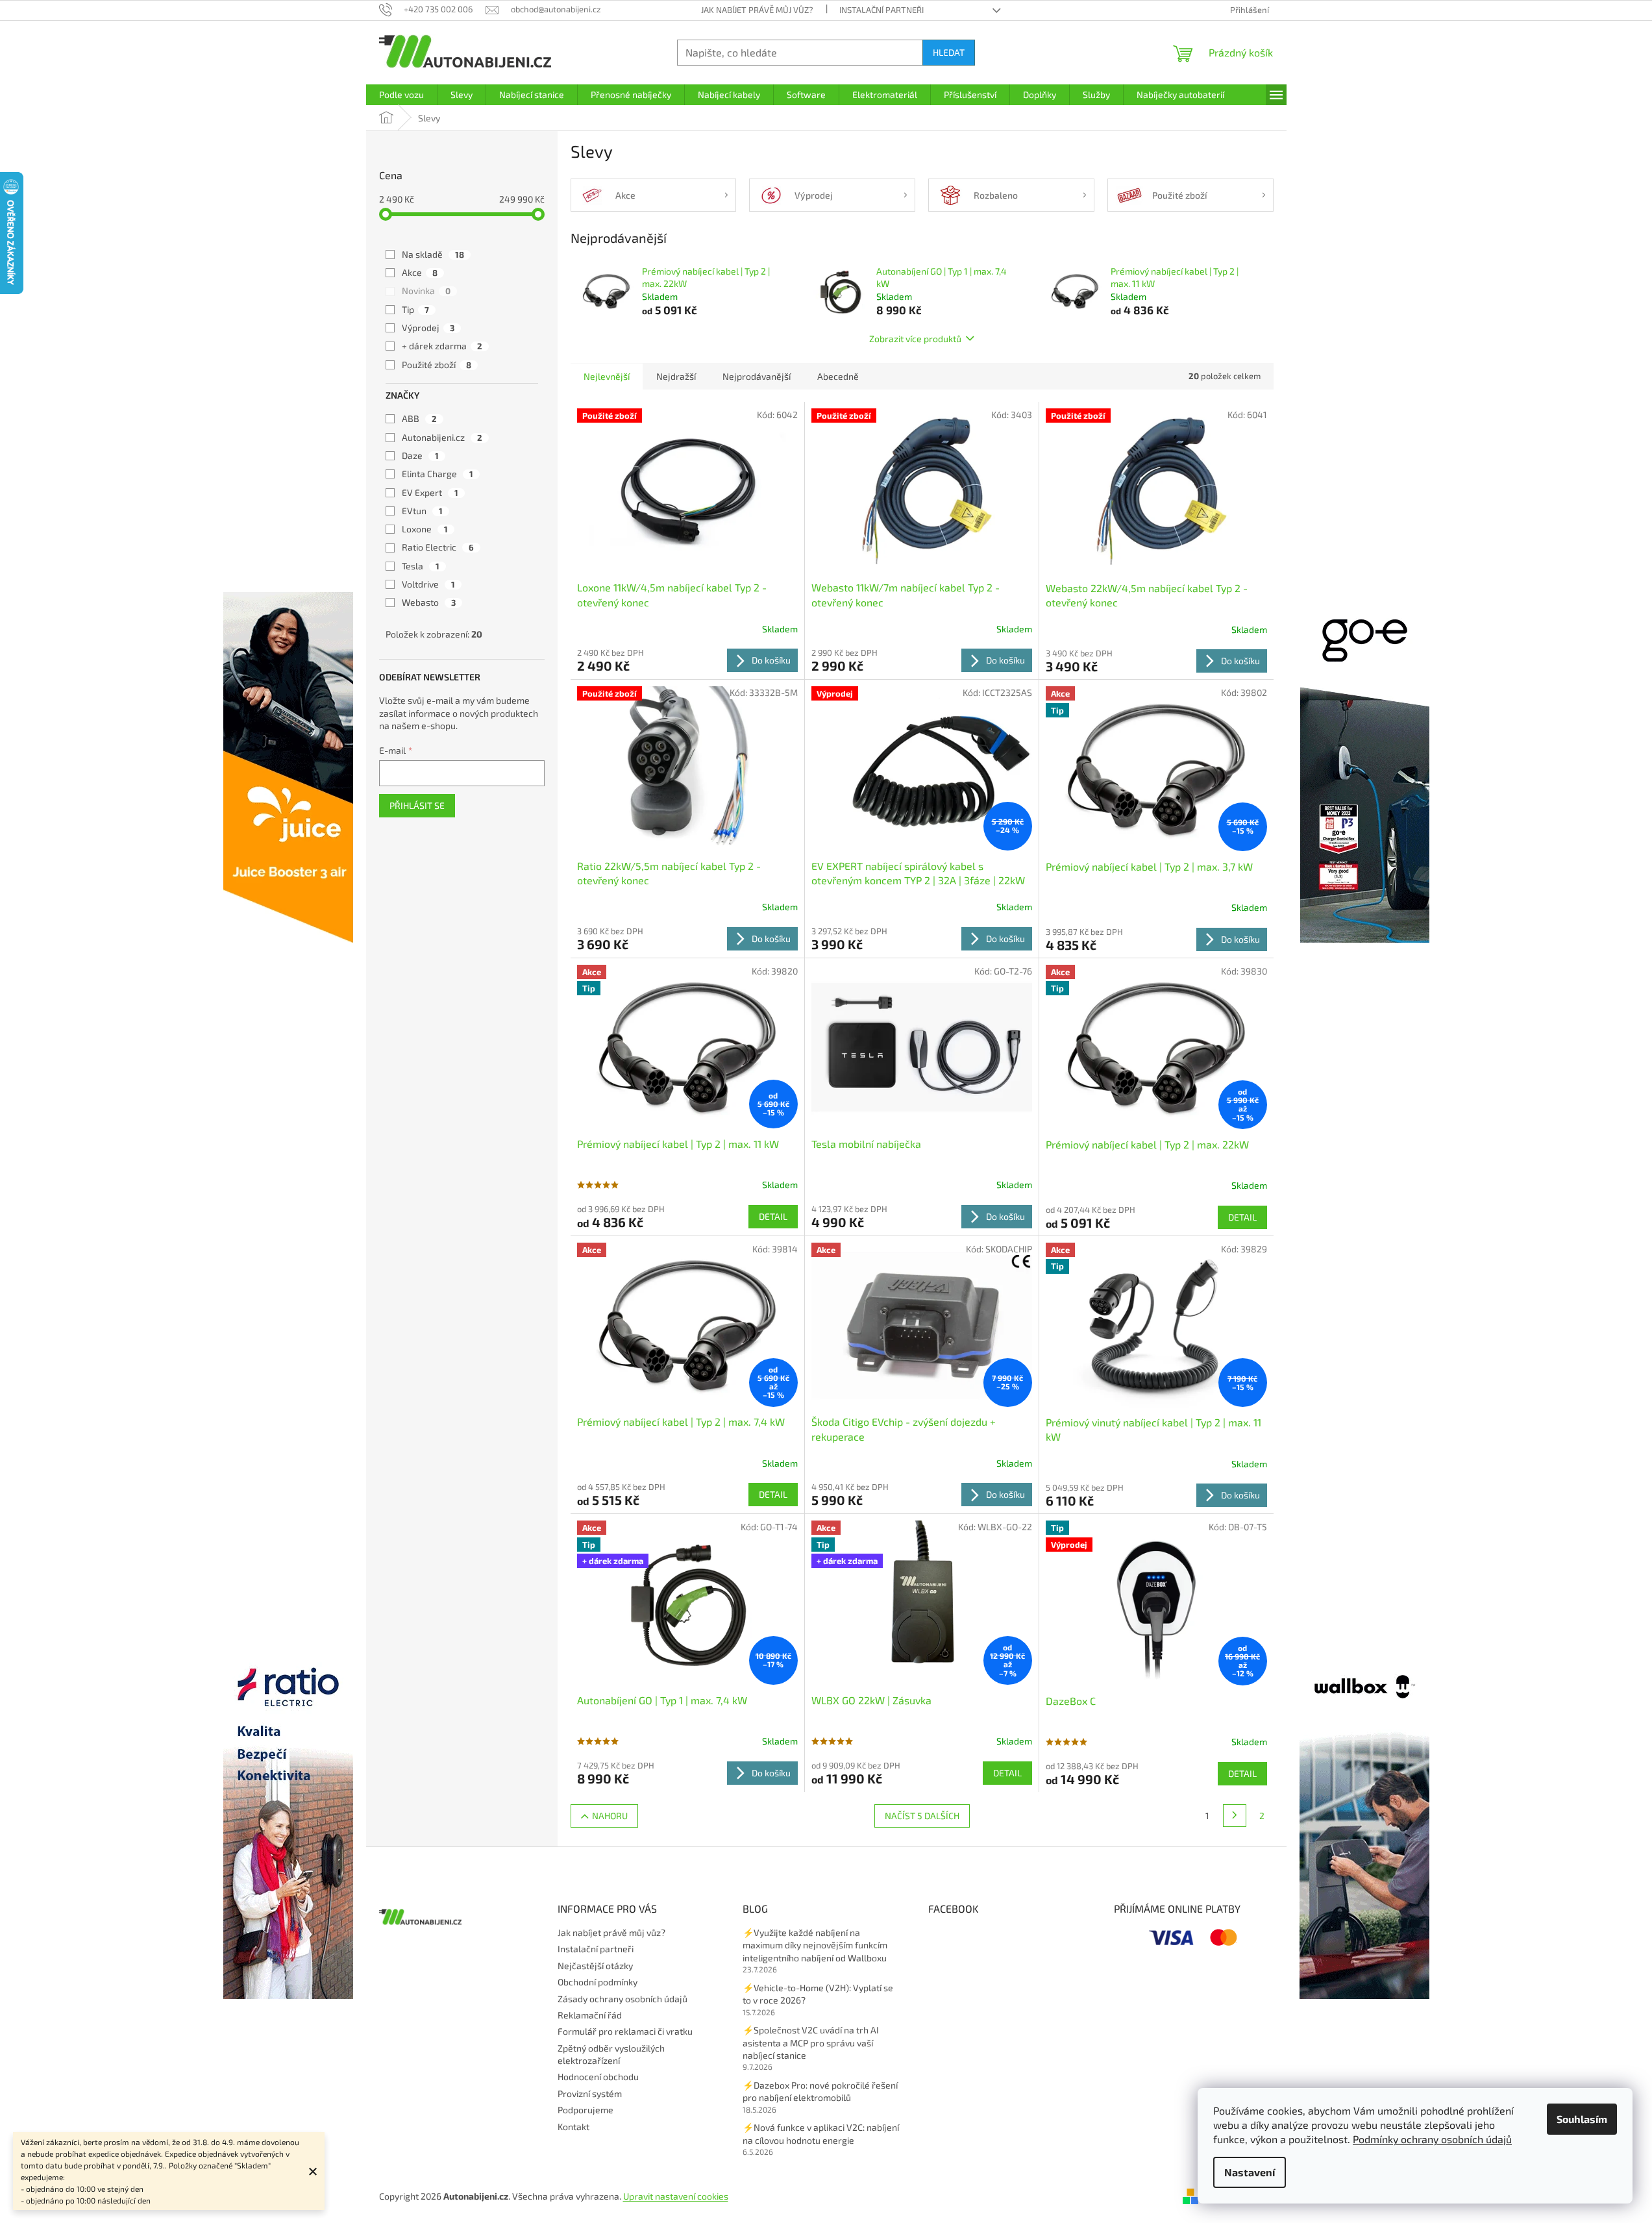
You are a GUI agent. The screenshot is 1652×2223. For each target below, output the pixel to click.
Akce (420, 272)
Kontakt (573, 2127)
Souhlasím (1582, 2119)
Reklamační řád (590, 2015)
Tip (415, 309)
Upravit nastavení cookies (676, 2196)
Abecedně (838, 376)
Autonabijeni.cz (442, 437)
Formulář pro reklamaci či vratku (625, 2031)
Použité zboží (437, 365)
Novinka (426, 291)
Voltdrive (428, 584)
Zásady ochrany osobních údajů (623, 1999)
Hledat (949, 52)
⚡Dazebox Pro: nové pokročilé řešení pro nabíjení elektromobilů (820, 2091)
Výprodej (428, 328)
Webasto (429, 602)
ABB (419, 418)
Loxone (425, 529)
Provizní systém (590, 2093)
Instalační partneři (881, 10)
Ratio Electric (438, 547)
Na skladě (433, 254)
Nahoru (610, 1816)
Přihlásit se (417, 805)
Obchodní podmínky (598, 1982)
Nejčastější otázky (595, 1966)
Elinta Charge (438, 474)
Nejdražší (676, 376)
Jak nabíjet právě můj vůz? (757, 10)
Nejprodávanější (757, 376)
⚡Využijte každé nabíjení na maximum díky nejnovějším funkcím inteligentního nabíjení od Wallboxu (815, 1945)
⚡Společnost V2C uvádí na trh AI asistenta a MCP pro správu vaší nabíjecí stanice (811, 2043)
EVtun (422, 511)
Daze (420, 455)
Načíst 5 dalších (922, 1816)
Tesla (421, 566)
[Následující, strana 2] (1235, 1816)
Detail (773, 1216)
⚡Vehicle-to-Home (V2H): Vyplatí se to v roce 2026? (818, 1994)
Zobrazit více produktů (915, 339)
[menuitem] (401, 95)
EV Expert (430, 492)
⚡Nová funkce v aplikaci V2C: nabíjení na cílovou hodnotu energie (821, 2133)
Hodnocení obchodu (598, 2077)
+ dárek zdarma (442, 346)
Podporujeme (586, 2110)
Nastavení (1250, 2172)
